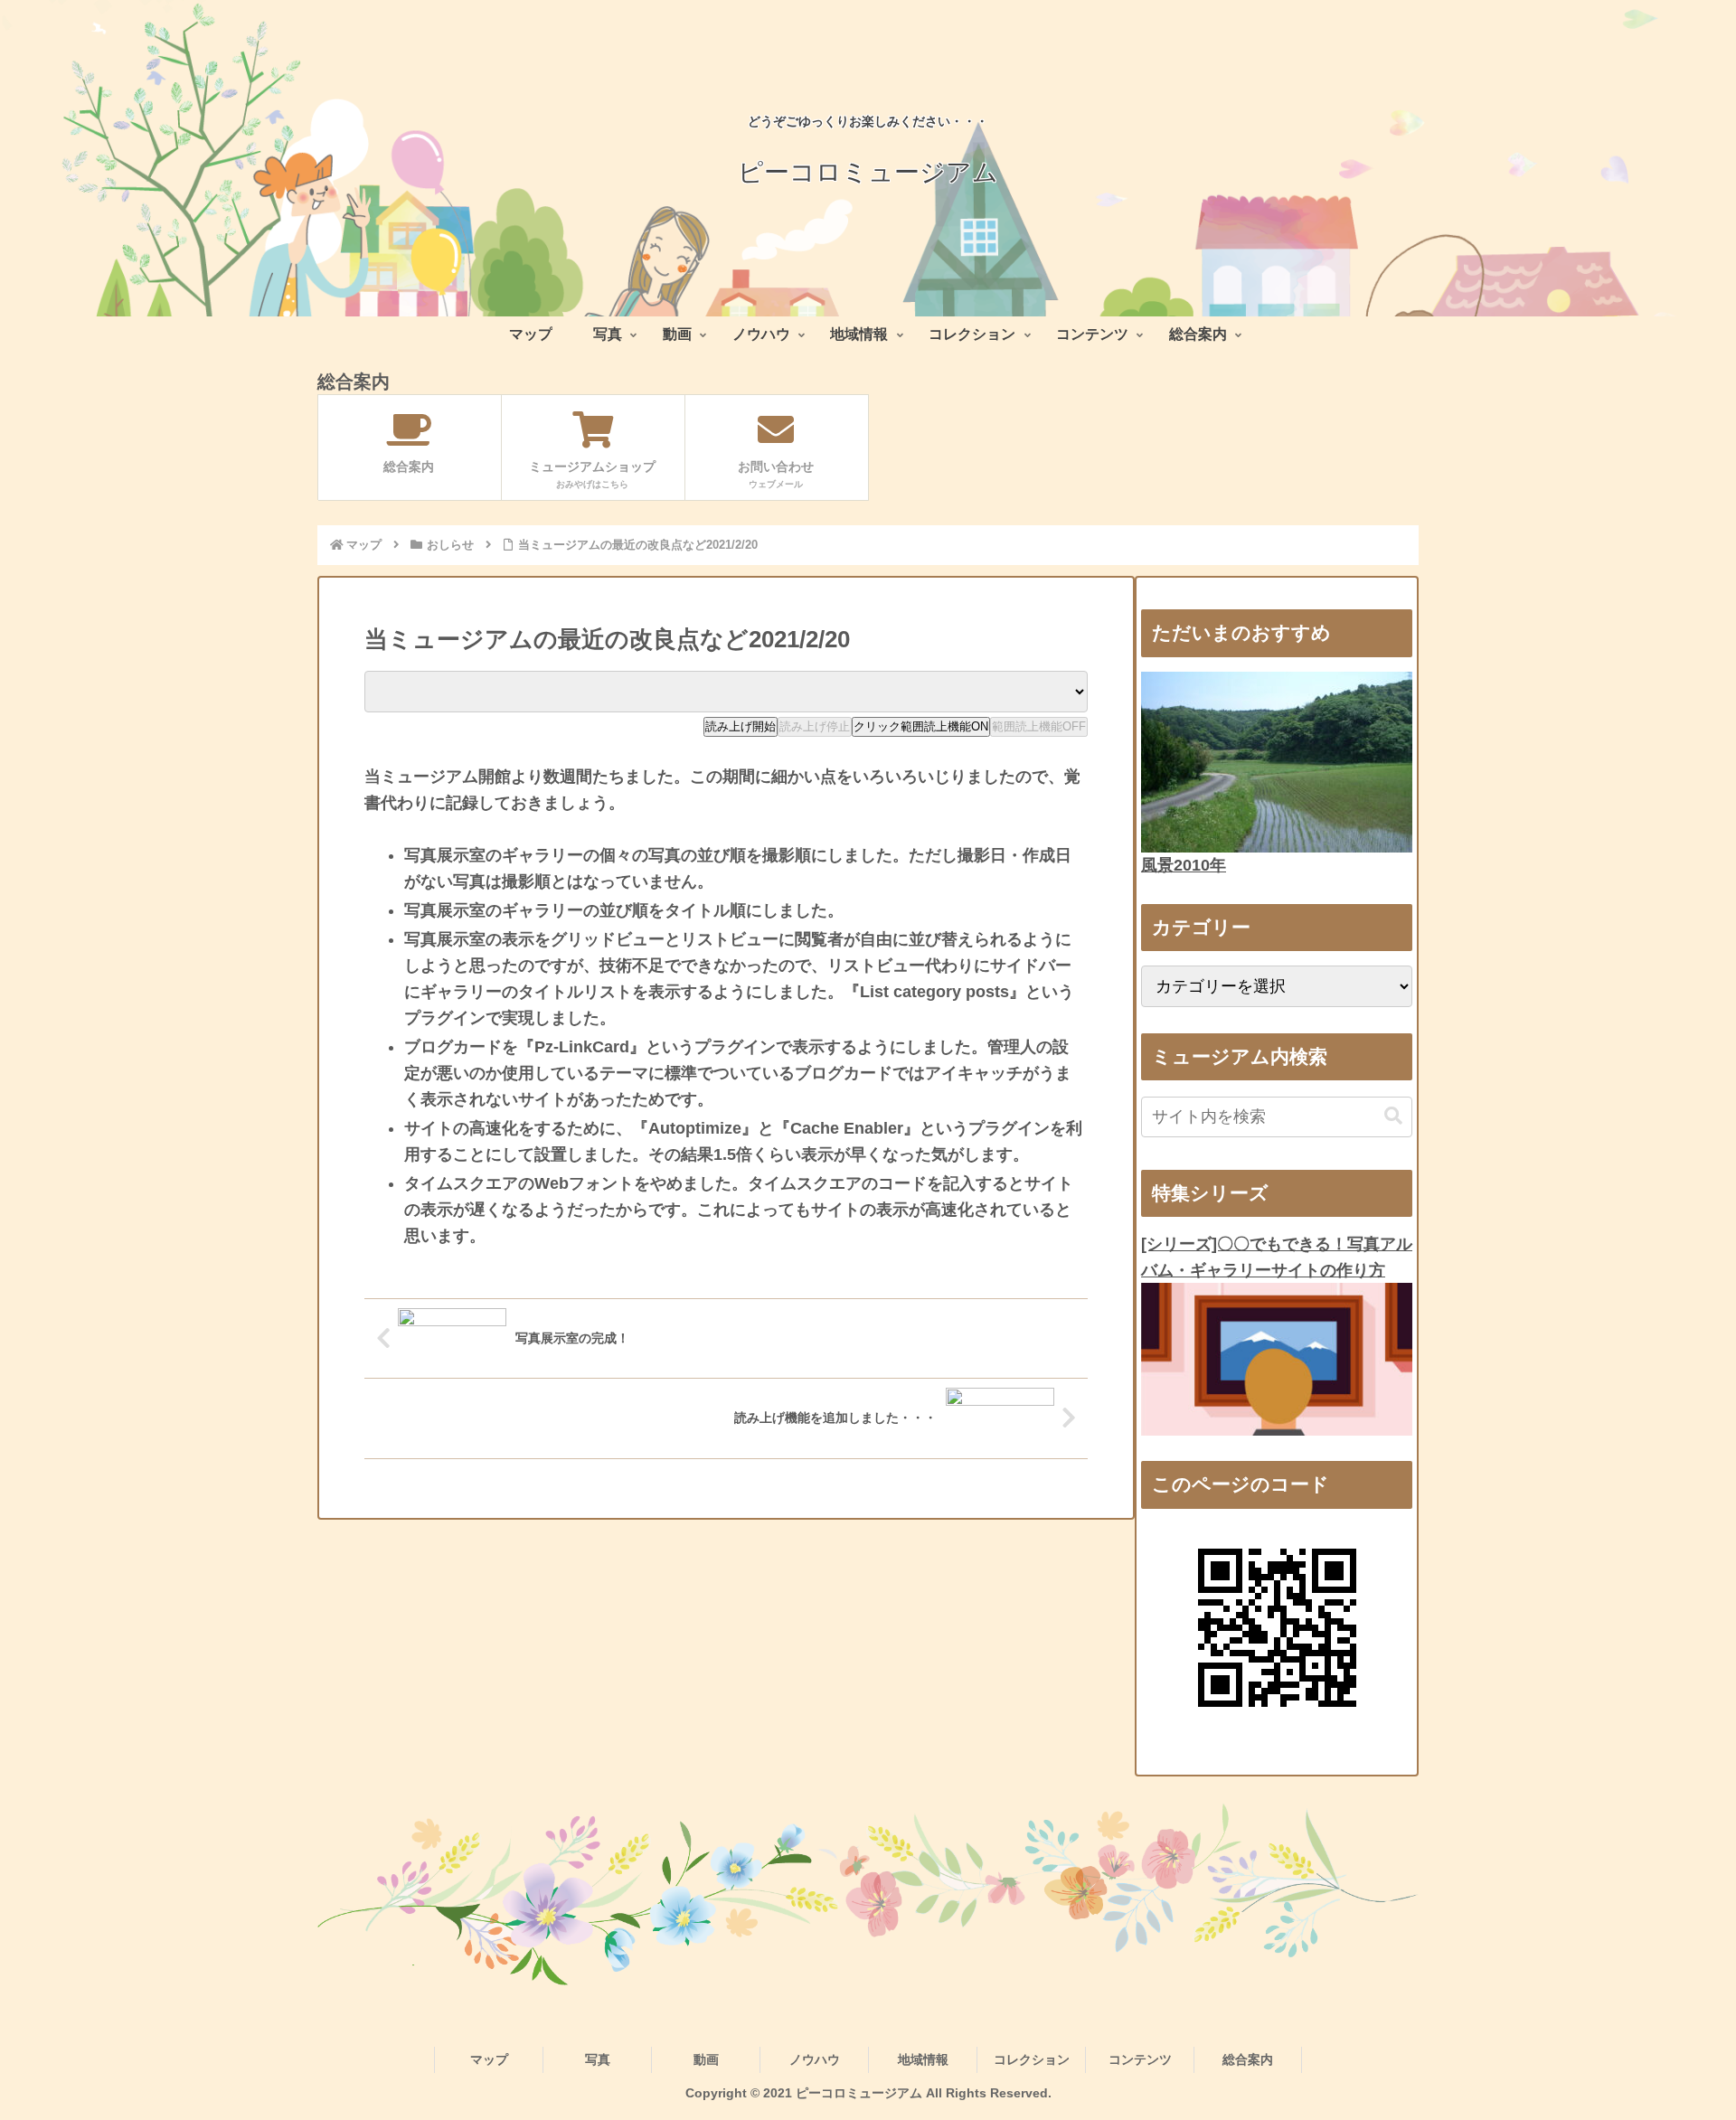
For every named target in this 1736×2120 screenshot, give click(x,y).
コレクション (1032, 2059)
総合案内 (1248, 2059)
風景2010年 (1184, 865)
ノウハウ (815, 2059)
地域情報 (923, 2059)
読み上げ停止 (815, 726)
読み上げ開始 (741, 726)
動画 (706, 2059)
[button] (1393, 1116)
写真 (598, 2059)
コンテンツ (1140, 2059)
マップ (489, 2059)
